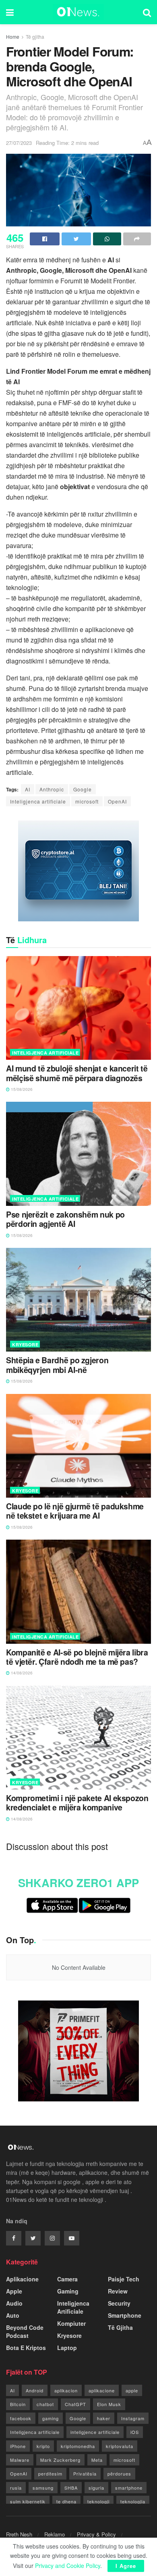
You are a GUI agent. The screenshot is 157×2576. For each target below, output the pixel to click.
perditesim (50, 2473)
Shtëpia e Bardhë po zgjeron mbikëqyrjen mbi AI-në (57, 1365)
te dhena (66, 2501)
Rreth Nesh (19, 2534)
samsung (43, 2488)
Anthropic (52, 789)
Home (13, 37)
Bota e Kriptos (26, 2348)
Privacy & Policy (96, 2534)
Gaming (68, 2291)
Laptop (67, 2348)
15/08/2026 (21, 1089)
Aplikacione (22, 2279)
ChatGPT (75, 2404)
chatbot (45, 2404)
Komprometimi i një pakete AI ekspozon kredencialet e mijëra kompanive (77, 1803)
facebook (21, 2418)
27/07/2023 (19, 143)
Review (118, 2291)
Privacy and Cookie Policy (68, 2566)
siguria (96, 2488)
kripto (43, 2446)
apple (132, 2390)
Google (83, 789)
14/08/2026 (21, 1673)
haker (104, 2418)
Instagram (133, 2418)
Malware (20, 2460)
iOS (135, 2432)
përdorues (119, 2473)
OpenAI (117, 801)
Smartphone (125, 2315)
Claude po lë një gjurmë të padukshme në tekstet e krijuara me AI (75, 1511)
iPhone (18, 2446)
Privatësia (85, 2473)
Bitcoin (18, 2404)
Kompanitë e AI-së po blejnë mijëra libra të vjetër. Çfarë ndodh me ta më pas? (77, 1657)
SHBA (71, 2488)
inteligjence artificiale (95, 2432)
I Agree (126, 2566)
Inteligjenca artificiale (38, 801)
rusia (16, 2488)
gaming (51, 2418)
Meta (97, 2460)
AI (28, 789)
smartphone (129, 2488)
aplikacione (102, 2390)
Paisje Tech (124, 2279)
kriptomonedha (78, 2446)
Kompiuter (71, 2323)
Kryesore (25, 1345)
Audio (14, 2303)
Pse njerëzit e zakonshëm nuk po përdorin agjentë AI (65, 1219)
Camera (67, 2279)
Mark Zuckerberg (60, 2460)
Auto (13, 2315)
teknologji (98, 2501)
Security (119, 2303)
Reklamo (55, 2534)
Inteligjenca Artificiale (45, 1053)
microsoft (87, 801)
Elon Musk (109, 2404)
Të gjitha (35, 37)
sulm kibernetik (28, 2501)
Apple (14, 2291)
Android (35, 2390)
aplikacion (66, 2390)
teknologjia (133, 2501)
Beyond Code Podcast (25, 2331)
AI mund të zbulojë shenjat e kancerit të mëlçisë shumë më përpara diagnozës (77, 1073)
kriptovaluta (120, 2446)
